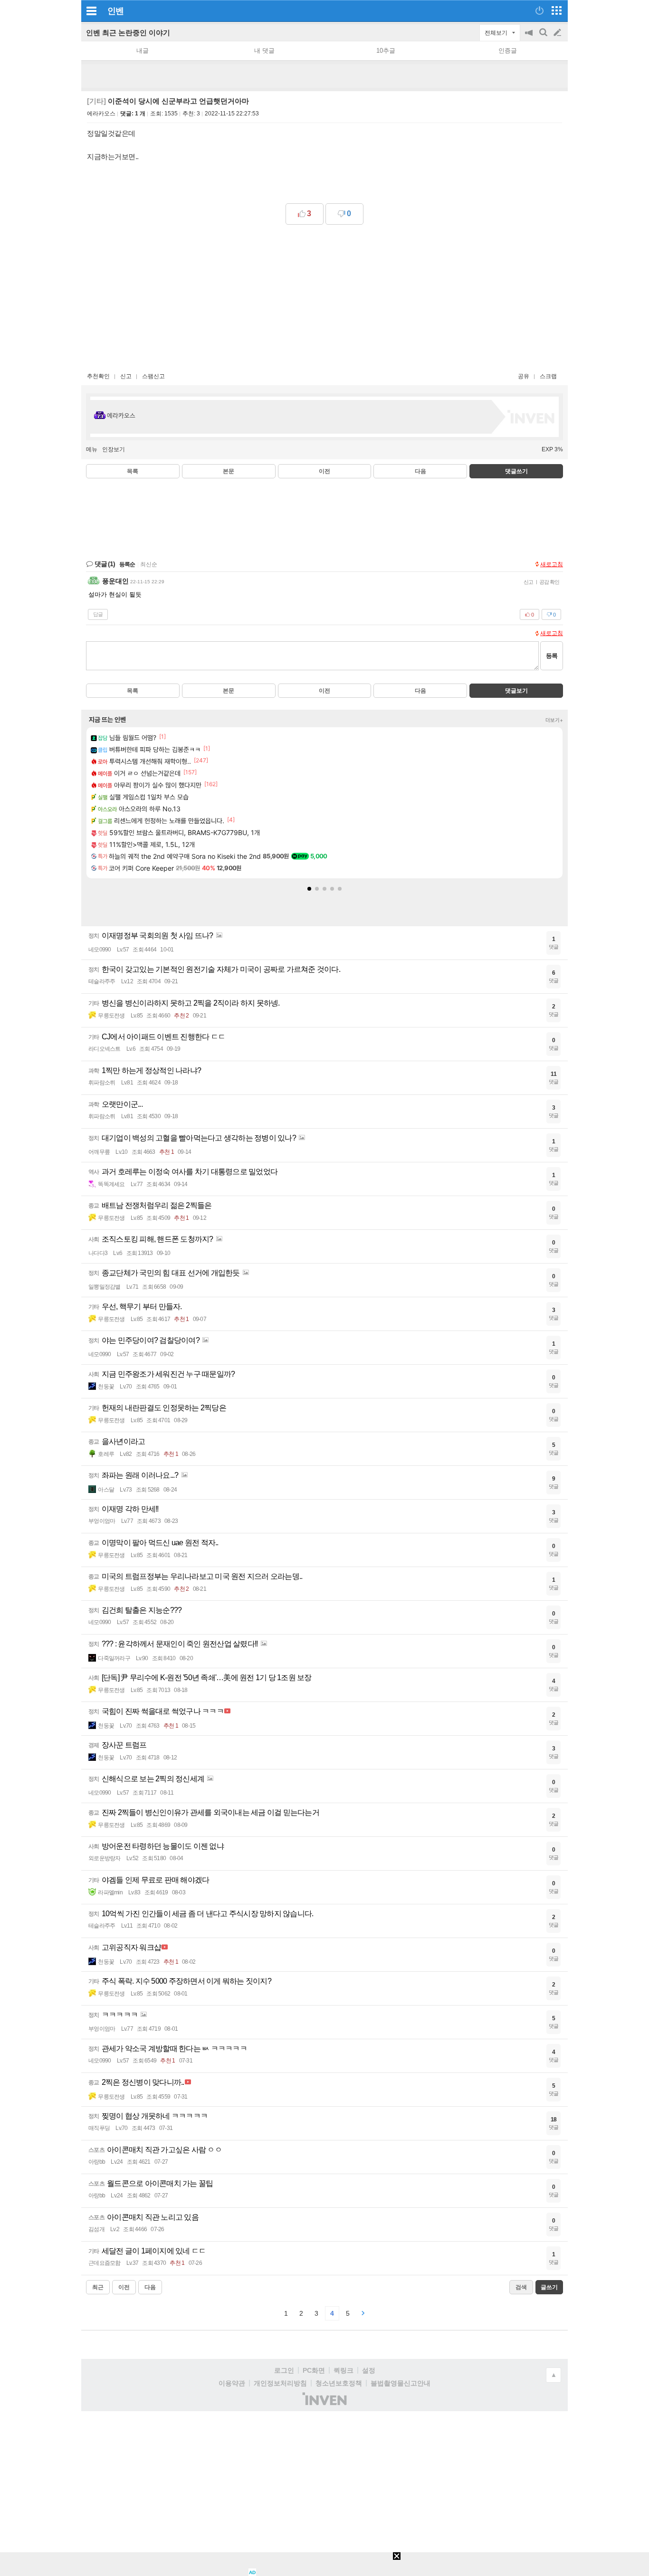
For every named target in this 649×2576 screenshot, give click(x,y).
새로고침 (552, 564)
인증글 (508, 51)
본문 (229, 471)
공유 (524, 376)
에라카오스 (101, 114)
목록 (133, 471)
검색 (544, 37)
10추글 (386, 51)
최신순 (149, 564)
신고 (126, 376)
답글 (98, 614)
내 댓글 (264, 51)
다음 (420, 471)
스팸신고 (153, 376)
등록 (552, 656)
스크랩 (548, 376)
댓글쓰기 (516, 471)
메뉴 (92, 449)
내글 (143, 51)
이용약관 (232, 2383)
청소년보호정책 (339, 2383)
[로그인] (539, 10)
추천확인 (98, 376)
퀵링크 (344, 2370)
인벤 (115, 11)
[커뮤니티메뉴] (91, 11)
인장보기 (114, 449)
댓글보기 (516, 691)
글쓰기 (558, 33)
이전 (324, 471)
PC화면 (314, 2370)
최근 (98, 2287)
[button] (309, 889)
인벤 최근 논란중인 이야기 (128, 33)
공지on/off (530, 37)
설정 (369, 2370)
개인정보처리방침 (280, 2383)
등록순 (127, 564)
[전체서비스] (557, 10)
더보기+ (554, 720)
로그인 (284, 2370)
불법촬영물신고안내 (401, 2383)
